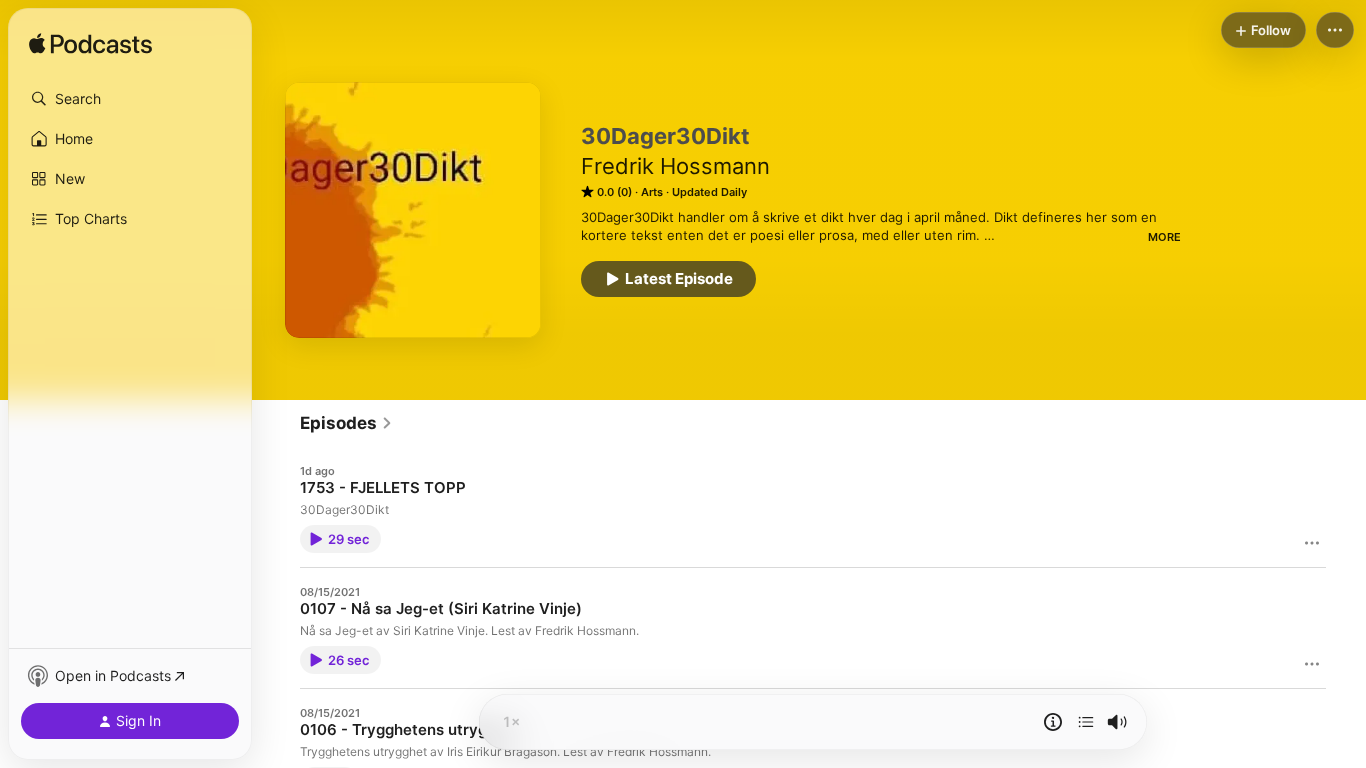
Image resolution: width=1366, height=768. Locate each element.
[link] (346, 423)
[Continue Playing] (1086, 722)
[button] (130, 99)
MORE (1164, 237)
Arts (652, 192)
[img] (90, 45)
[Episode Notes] (1053, 722)
